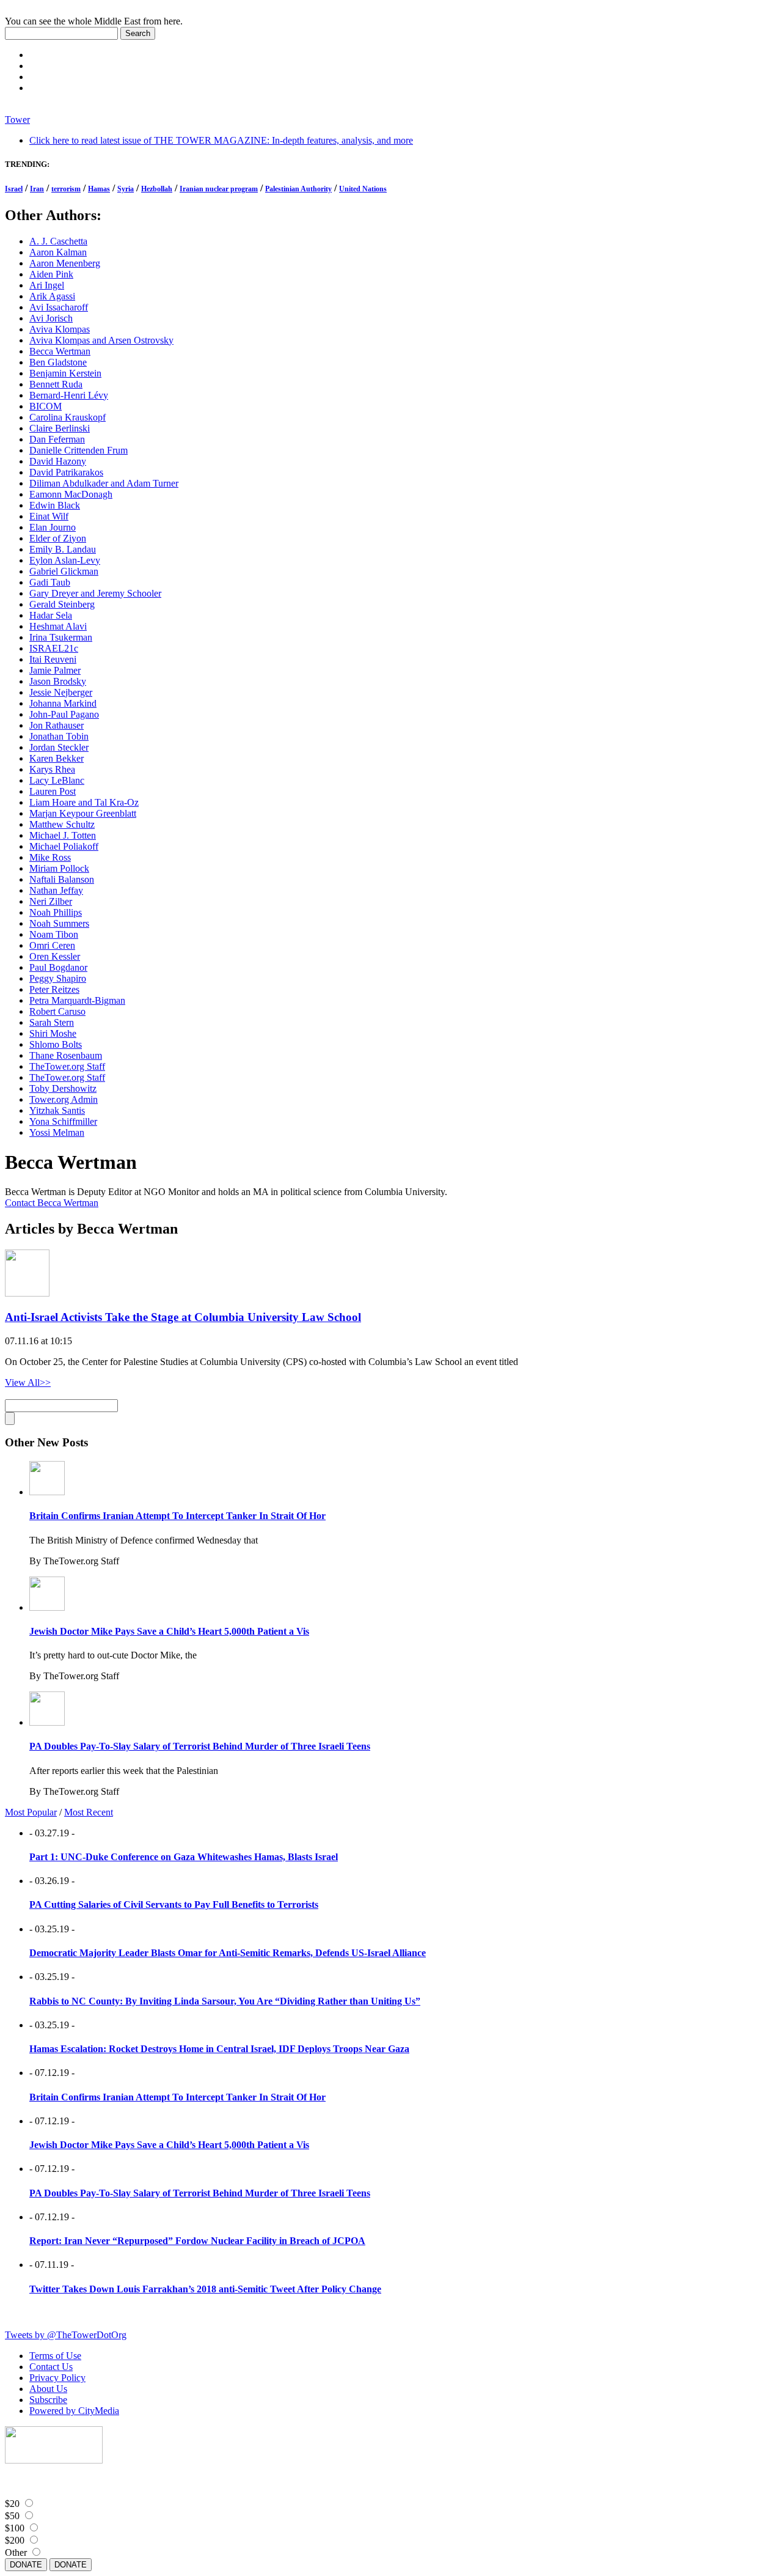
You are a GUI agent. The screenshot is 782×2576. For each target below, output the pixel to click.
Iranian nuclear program (219, 189)
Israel (14, 189)
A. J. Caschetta (58, 241)
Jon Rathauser (57, 725)
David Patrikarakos (66, 472)
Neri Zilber (51, 901)
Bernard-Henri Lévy (69, 395)
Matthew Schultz (62, 824)
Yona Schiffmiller (63, 1121)
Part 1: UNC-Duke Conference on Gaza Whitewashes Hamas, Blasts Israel (184, 1857)
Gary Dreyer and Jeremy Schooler (95, 593)
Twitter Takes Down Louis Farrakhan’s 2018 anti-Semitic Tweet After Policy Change (205, 2289)
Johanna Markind (63, 703)
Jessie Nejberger (61, 692)
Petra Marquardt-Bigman (77, 1000)
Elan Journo (53, 527)
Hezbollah (157, 189)
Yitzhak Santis (57, 1110)
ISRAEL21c (54, 648)
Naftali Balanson (62, 879)
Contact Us (51, 2367)
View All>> (28, 1382)
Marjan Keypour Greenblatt (83, 813)
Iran (37, 189)
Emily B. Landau (63, 549)
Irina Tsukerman (61, 637)
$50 (12, 2516)
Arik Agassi (52, 296)
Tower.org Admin (64, 1099)
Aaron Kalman (58, 252)
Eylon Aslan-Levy (65, 560)
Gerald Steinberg (62, 604)
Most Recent (89, 1812)
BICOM (46, 406)
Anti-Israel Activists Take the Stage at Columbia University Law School (183, 1317)
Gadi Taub (50, 582)
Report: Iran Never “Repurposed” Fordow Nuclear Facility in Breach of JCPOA (197, 2241)
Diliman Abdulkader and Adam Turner (104, 483)
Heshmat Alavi (58, 626)
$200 (15, 2540)
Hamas (99, 189)
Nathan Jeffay (56, 890)
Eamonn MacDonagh (71, 494)
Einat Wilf (49, 516)
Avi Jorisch (51, 318)
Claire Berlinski (60, 428)
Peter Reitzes (54, 989)
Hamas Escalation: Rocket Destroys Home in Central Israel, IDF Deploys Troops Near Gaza (219, 2049)
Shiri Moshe (53, 1033)
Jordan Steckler (59, 747)
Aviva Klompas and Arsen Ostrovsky (101, 340)
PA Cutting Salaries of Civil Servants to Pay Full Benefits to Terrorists (174, 1904)
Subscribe (48, 2400)
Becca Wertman (60, 351)
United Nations (363, 189)
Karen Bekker (57, 758)
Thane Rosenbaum (66, 1055)
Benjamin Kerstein (65, 373)
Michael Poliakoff (64, 846)
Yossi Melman (57, 1132)
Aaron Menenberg (65, 263)
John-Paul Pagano (64, 714)
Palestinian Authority (298, 189)
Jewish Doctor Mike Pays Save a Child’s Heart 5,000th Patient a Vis (169, 1631)
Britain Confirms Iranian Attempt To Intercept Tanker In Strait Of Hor (177, 1516)
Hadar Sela (51, 615)
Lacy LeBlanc (57, 780)
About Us (48, 2389)
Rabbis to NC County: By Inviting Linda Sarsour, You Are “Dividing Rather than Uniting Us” (225, 2001)
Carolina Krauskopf (68, 417)
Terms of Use (55, 2356)
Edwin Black (55, 505)
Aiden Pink (51, 274)
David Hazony (58, 461)
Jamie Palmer (55, 670)
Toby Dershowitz (63, 1088)
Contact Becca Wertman (52, 1203)
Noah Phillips (56, 912)
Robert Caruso (57, 1011)
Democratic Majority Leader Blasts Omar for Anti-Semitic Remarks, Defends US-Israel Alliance (228, 1953)
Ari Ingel (47, 285)
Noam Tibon (54, 934)
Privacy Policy (57, 2378)
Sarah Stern (52, 1022)
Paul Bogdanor (58, 967)
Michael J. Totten (63, 835)
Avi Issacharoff (59, 307)
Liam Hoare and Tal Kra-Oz (84, 802)
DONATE (26, 2565)
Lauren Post (53, 791)
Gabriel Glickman (64, 571)
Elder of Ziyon (58, 538)
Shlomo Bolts (56, 1044)
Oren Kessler (55, 956)
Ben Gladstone (58, 362)
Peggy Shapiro (58, 978)
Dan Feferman (57, 439)
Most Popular (31, 1812)
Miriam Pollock (59, 868)
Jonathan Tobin (59, 736)
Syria (126, 189)
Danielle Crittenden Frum (79, 450)
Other (16, 2552)
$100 (15, 2528)
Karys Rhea (52, 769)
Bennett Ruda (56, 384)
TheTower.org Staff (67, 1066)
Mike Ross (50, 857)
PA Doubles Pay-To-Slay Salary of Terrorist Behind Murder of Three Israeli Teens (200, 1746)
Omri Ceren (52, 945)
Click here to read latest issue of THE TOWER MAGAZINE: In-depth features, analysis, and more (221, 140)
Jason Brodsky (58, 681)
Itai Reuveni (53, 659)
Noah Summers (59, 923)
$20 (12, 2504)
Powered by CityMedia (74, 2411)
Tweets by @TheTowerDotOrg (66, 2335)
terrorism (66, 189)
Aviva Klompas (60, 329)
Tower (17, 120)
